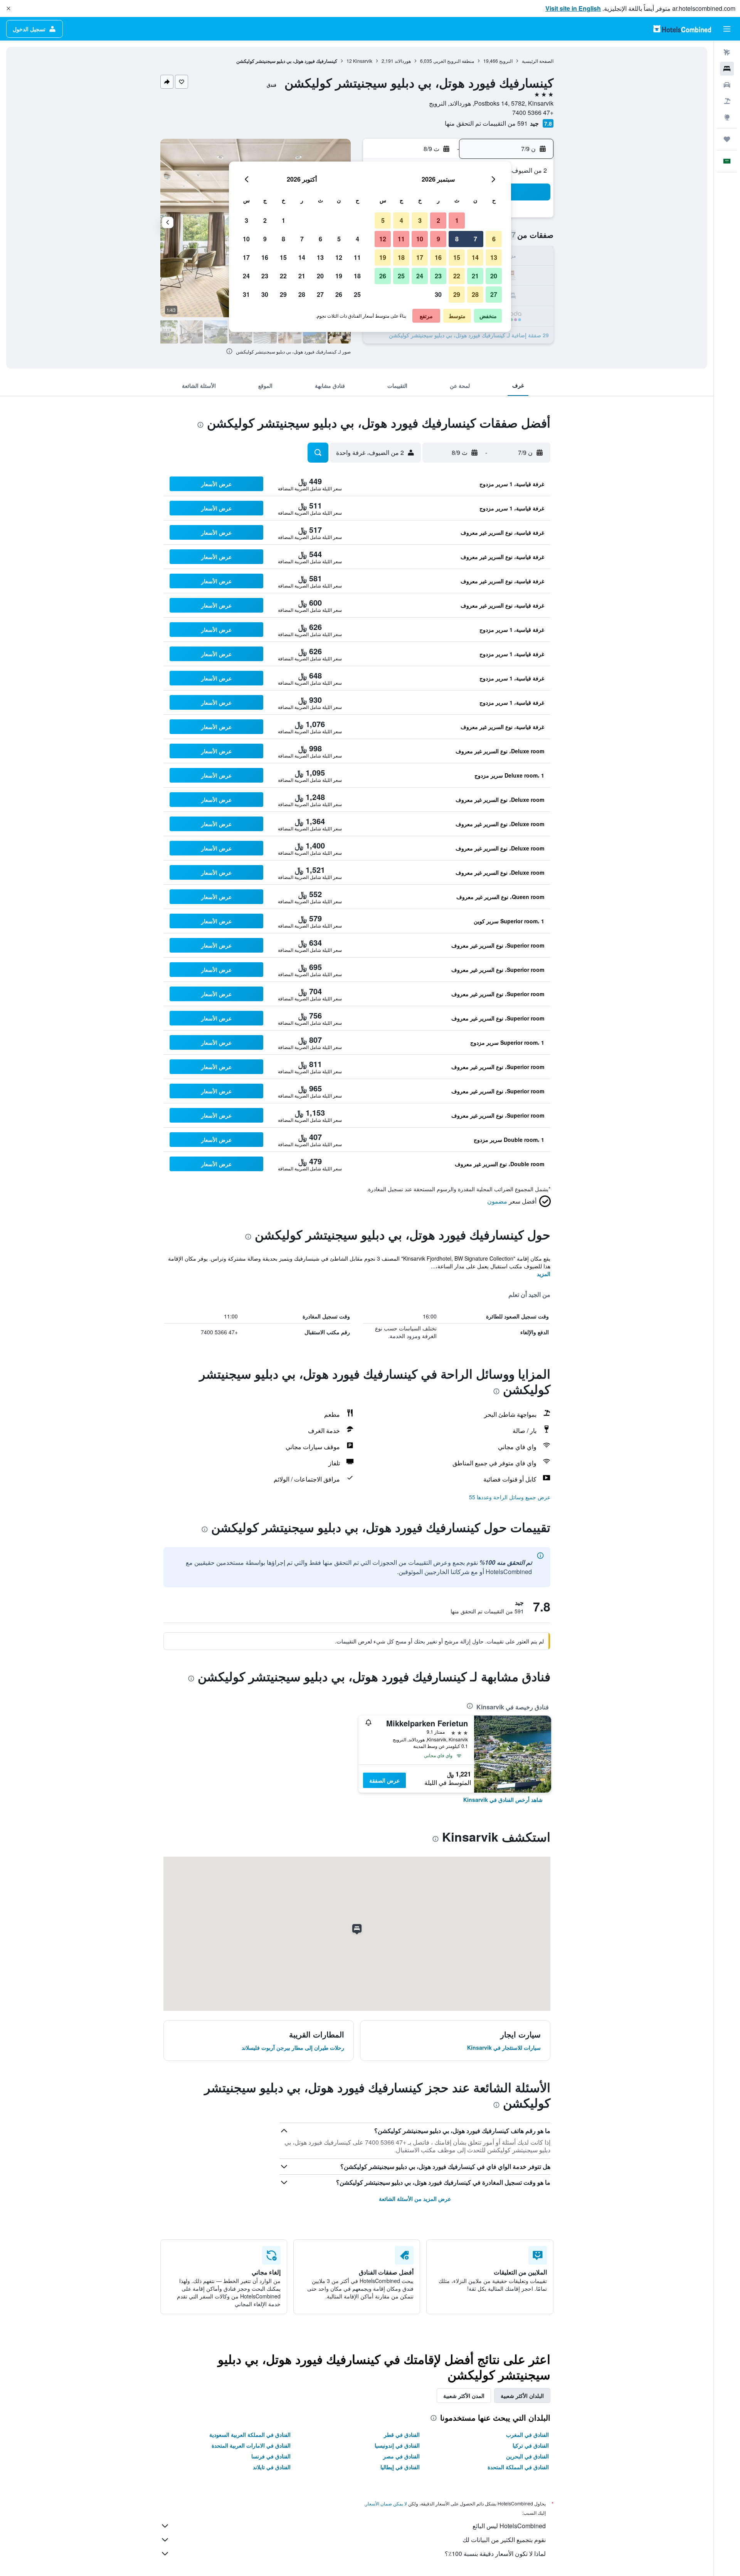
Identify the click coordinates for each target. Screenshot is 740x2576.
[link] (503, 1800)
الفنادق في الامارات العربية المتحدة (251, 2445)
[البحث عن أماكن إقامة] (727, 69)
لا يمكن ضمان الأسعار (386, 2503)
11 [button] (401, 239)
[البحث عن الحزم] (727, 101)
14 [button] (475, 257)
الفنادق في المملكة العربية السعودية (250, 2435)
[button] (8, 8)
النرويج (506, 61)
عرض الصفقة (384, 1780)
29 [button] (457, 294)
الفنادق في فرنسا (271, 2456)
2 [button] (438, 220)
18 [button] (401, 257)
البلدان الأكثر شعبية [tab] (522, 2396)
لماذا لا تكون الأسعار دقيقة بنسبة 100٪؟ (495, 2553)
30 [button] (438, 294)
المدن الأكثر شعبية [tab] (464, 2396)
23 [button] (438, 276)
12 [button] (383, 239)
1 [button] (457, 220)
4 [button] (401, 220)
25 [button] (401, 276)
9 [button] (438, 239)
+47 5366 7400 (533, 112)
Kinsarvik (363, 61)
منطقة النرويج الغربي (454, 61)
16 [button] (438, 257)
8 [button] (457, 239)
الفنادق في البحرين (527, 2456)
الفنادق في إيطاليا (400, 2467)
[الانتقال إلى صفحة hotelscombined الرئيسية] (682, 29)
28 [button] (475, 294)
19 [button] (383, 257)
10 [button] (420, 239)
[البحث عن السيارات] (727, 85)
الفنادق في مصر (401, 2456)
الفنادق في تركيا (531, 2445)
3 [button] (420, 220)
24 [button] (420, 276)
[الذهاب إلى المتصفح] (727, 117)
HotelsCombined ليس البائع (509, 2526)
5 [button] (383, 220)
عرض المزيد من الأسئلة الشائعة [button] (415, 2199)
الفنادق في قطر (402, 2435)
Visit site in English (573, 8)
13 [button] (494, 257)
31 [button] (246, 294)
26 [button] (383, 276)
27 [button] (494, 294)
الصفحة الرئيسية (538, 61)
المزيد (544, 1274)
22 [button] (457, 276)
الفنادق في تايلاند (272, 2467)
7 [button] (475, 239)
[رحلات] (727, 139)
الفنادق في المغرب (527, 2435)
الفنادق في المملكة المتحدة (518, 2467)
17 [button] (420, 257)
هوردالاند (403, 61)
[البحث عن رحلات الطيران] (727, 52)
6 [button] (494, 239)
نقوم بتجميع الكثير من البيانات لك (504, 2540)
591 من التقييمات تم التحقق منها (486, 123)
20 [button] (494, 276)
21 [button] (475, 276)
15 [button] (457, 257)
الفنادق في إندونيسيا (397, 2445)
